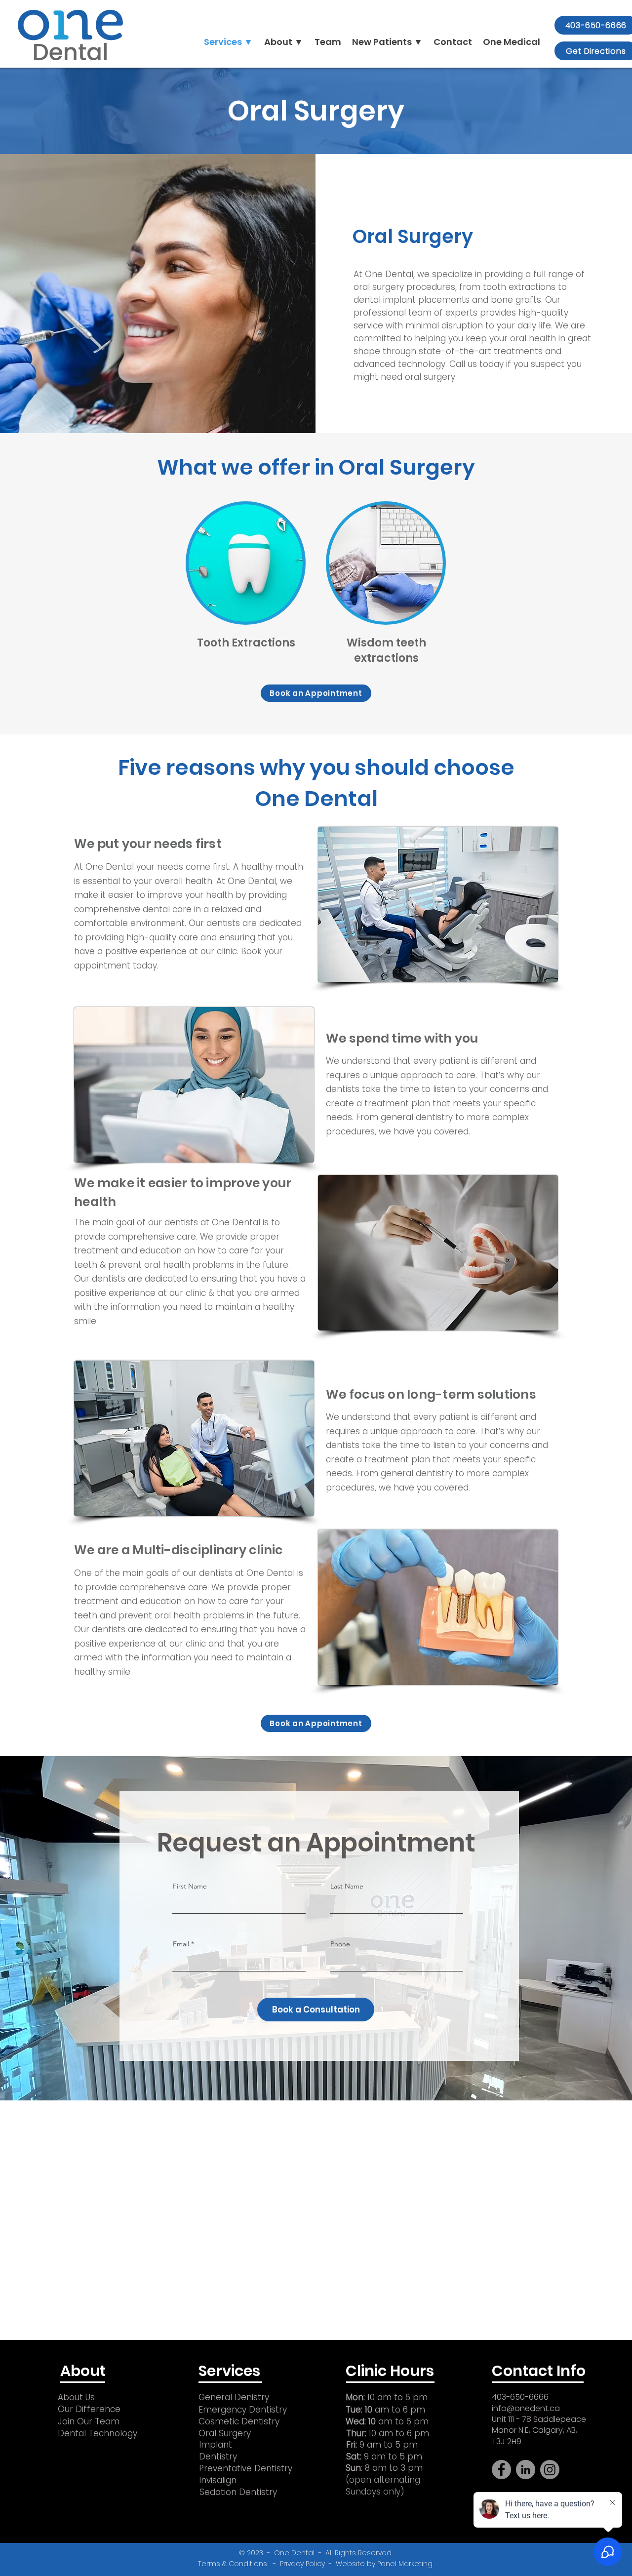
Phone (340, 1944)
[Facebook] (501, 2470)
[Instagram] (550, 2470)
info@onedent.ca (526, 2408)
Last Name (347, 1886)
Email (181, 1944)
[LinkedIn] (526, 2470)
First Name (190, 1886)
